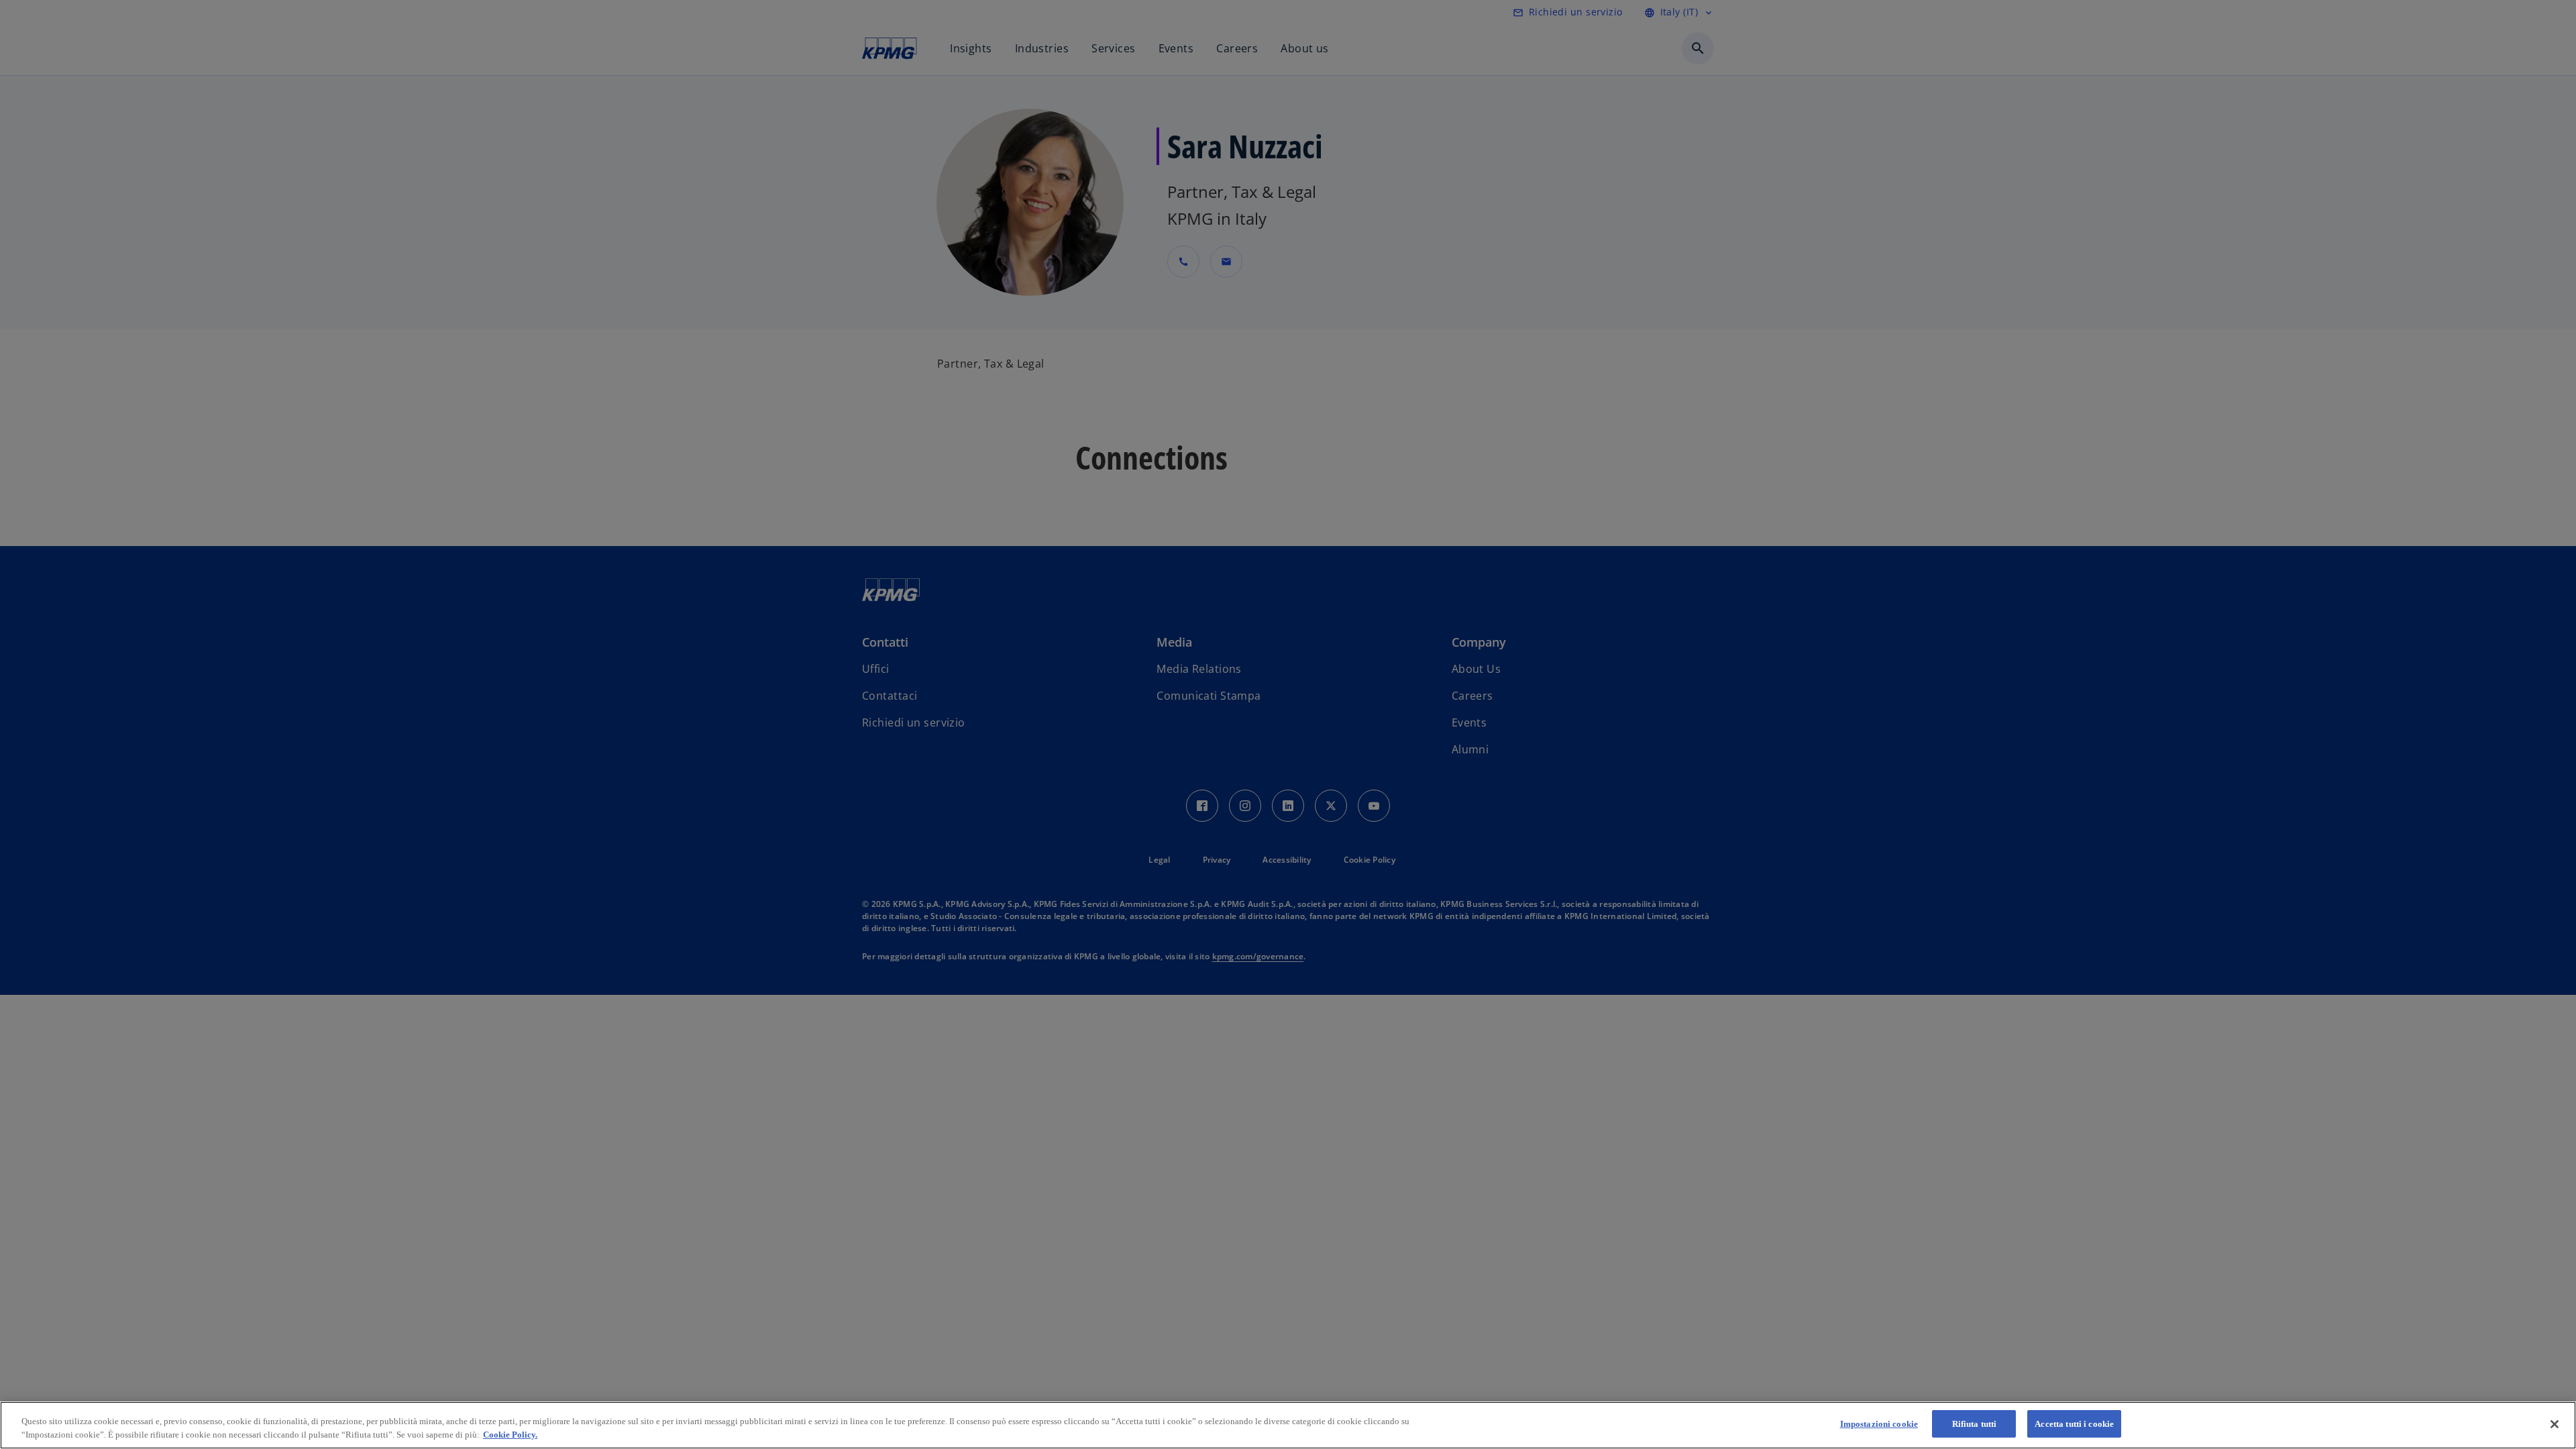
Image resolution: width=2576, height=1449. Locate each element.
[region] (1288, 1425)
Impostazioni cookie (1879, 1424)
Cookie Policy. (510, 1435)
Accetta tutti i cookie (2074, 1424)
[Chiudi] (2555, 1424)
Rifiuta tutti (1975, 1424)
